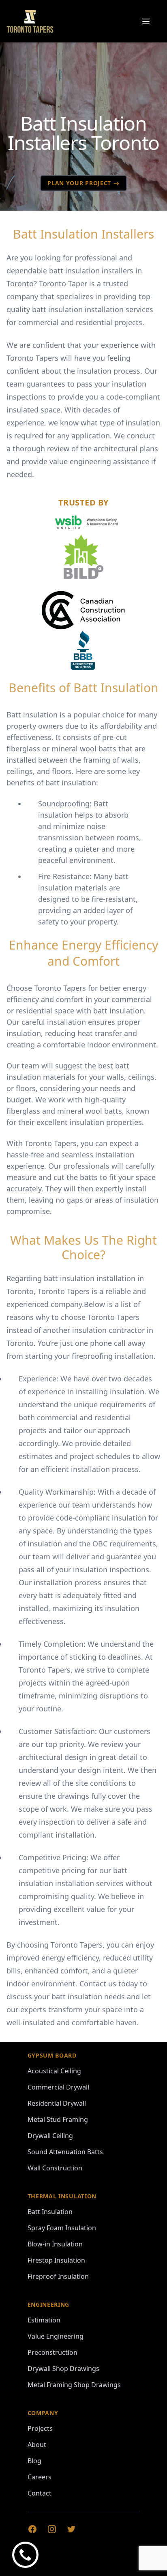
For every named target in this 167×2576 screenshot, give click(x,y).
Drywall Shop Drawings (63, 2369)
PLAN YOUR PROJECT (79, 183)
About (37, 2445)
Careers (40, 2477)
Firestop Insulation (56, 2260)
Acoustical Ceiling (54, 2071)
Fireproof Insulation (58, 2276)
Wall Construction (55, 2168)
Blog (34, 2461)
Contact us (98, 1984)
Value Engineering (56, 2336)
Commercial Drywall (58, 2087)
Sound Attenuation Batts (65, 2152)
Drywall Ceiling (50, 2136)
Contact (40, 2493)
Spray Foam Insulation (62, 2228)
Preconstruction (52, 2352)
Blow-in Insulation (55, 2244)
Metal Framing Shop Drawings (74, 2385)
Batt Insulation (50, 2212)
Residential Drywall (57, 2103)
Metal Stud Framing (58, 2119)
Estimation (44, 2320)
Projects (40, 2428)
